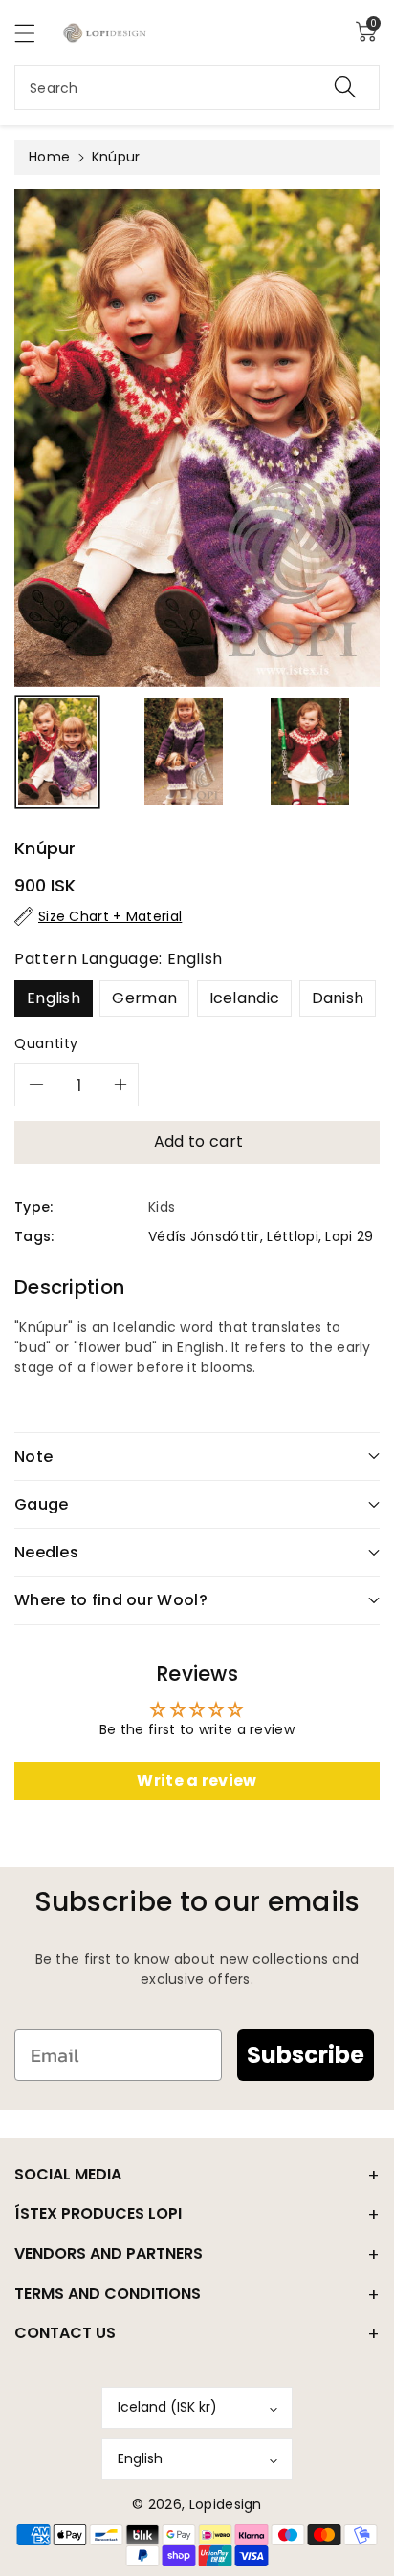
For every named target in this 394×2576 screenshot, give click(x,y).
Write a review (197, 1781)
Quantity (46, 1043)
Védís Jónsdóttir (204, 1236)
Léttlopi (292, 1236)
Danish (338, 998)
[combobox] (197, 87)
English (54, 998)
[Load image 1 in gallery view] (57, 752)
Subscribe (306, 2055)
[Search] (345, 87)
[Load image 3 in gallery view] (310, 752)
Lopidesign (226, 2504)
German (144, 998)
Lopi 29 (349, 1236)
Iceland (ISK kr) (167, 2407)
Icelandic (245, 998)
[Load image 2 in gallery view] (184, 752)
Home (49, 157)
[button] (33, 33)
